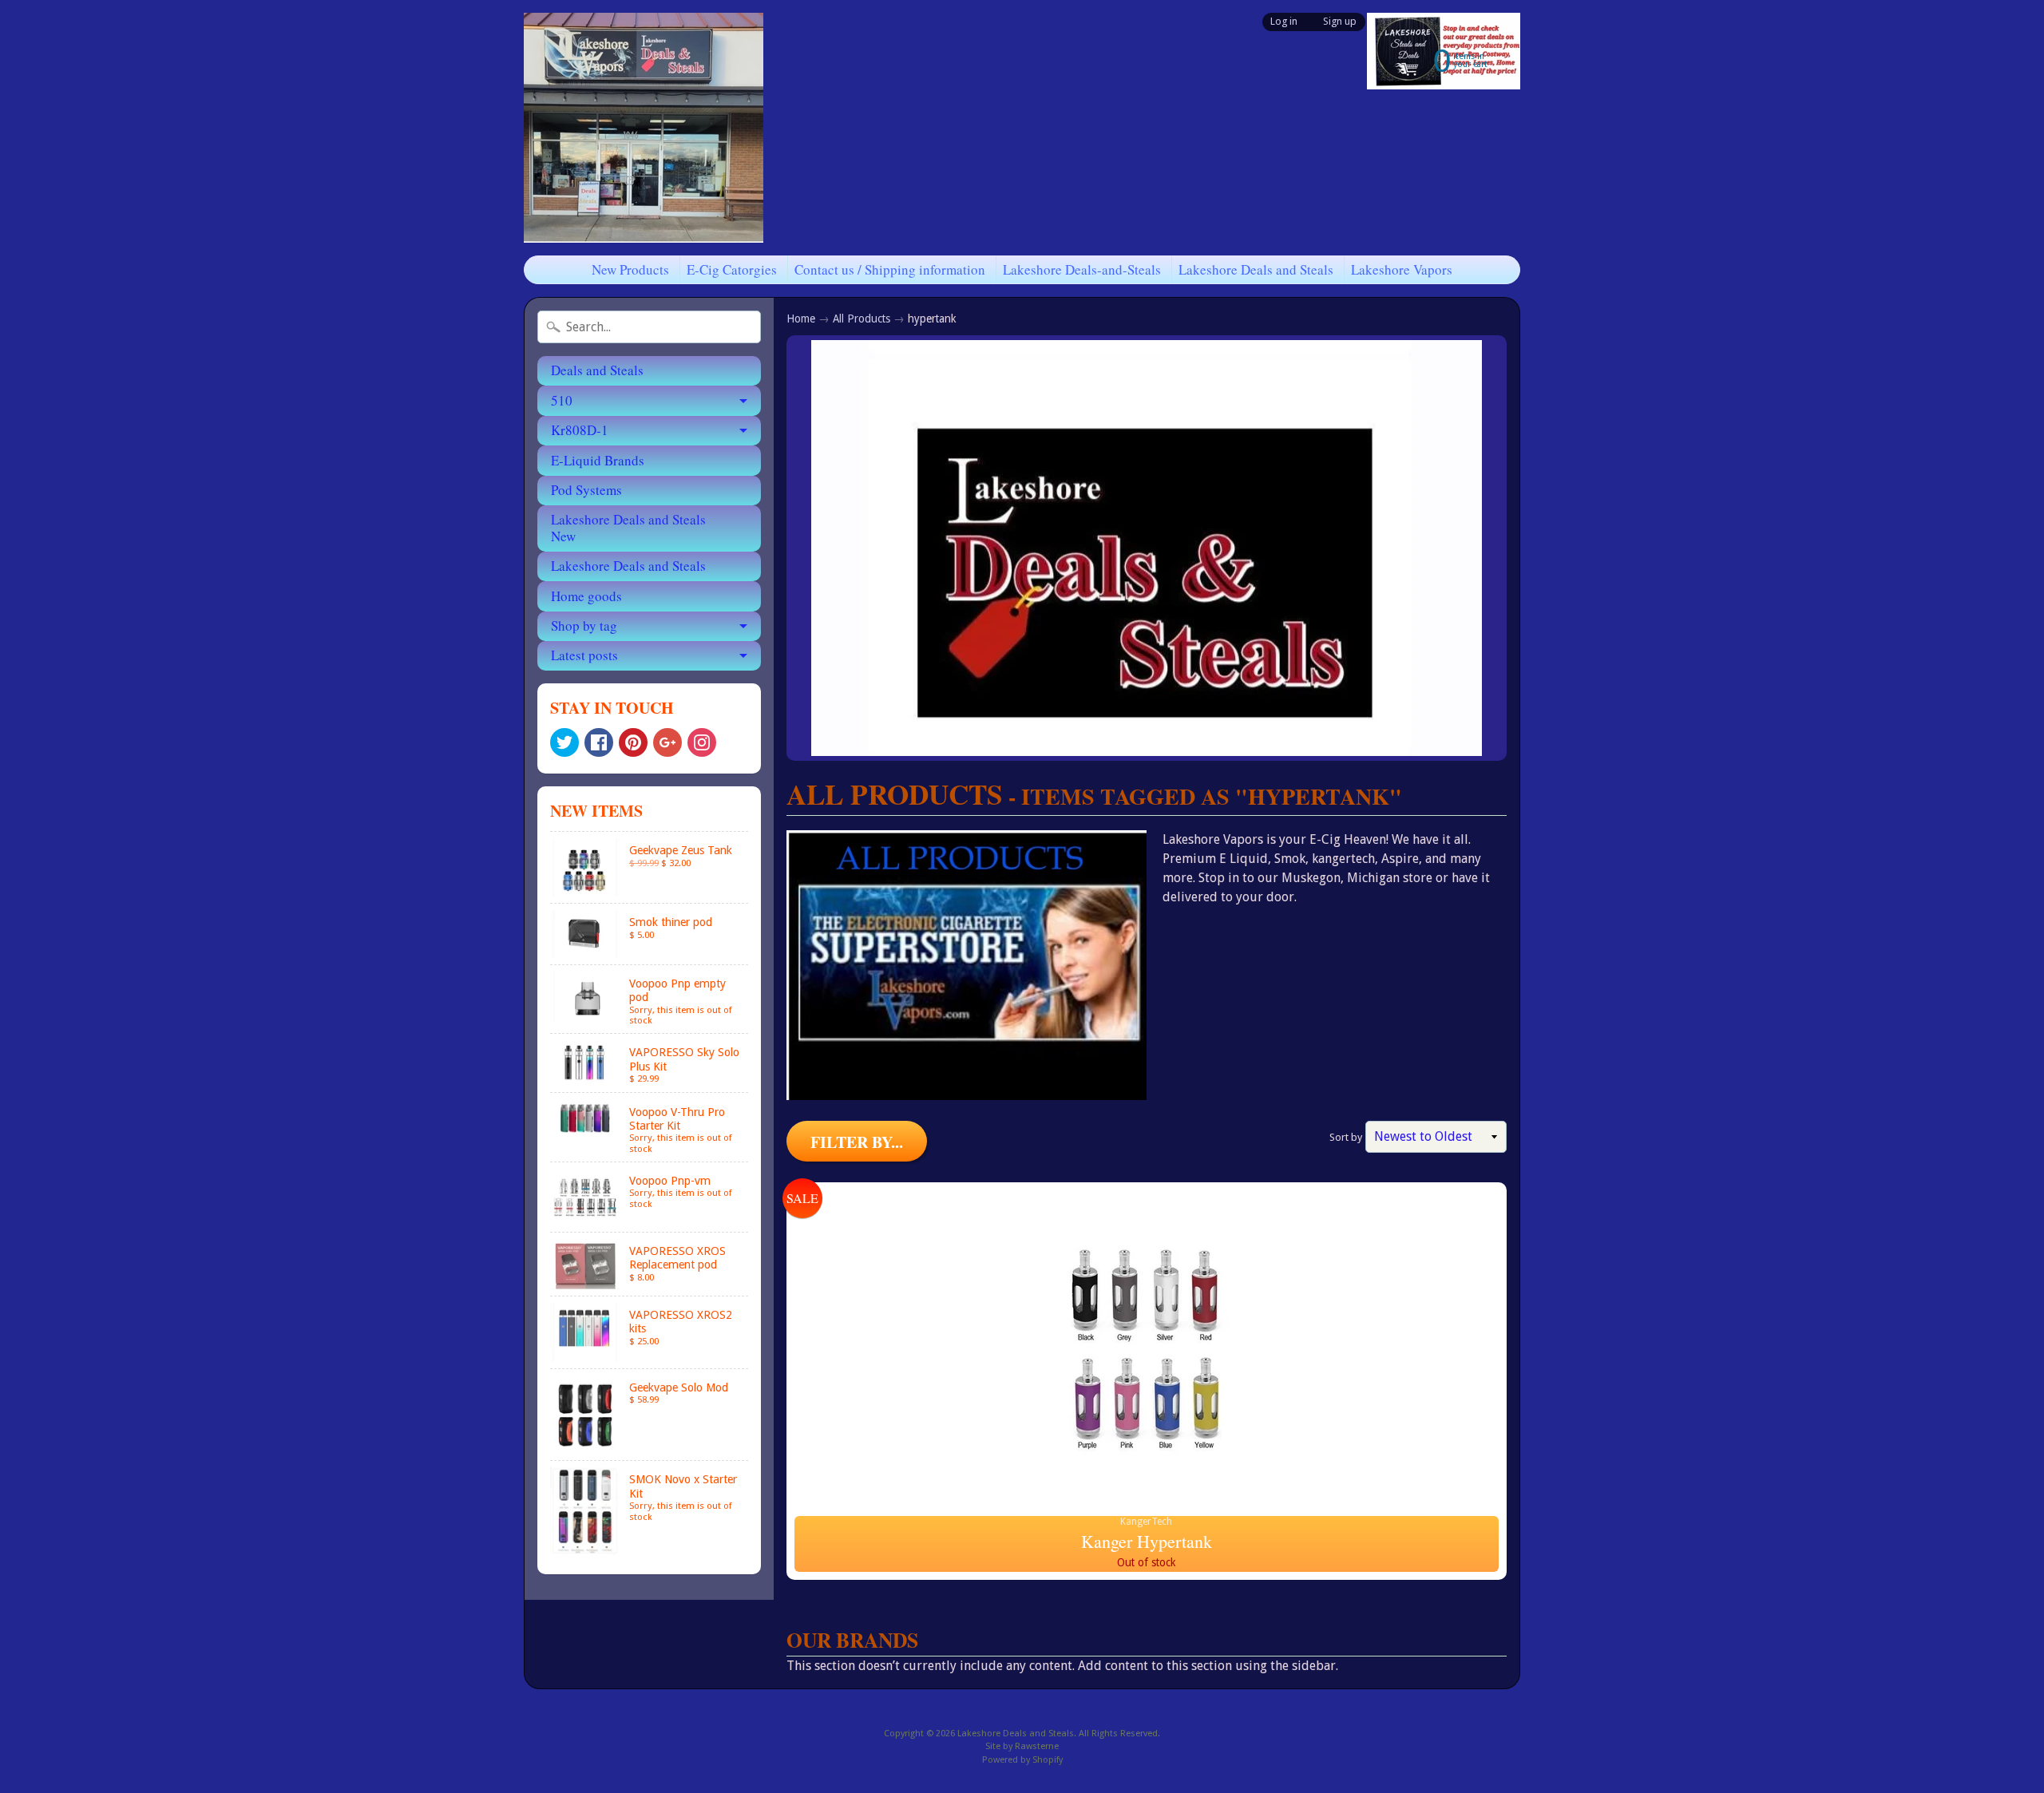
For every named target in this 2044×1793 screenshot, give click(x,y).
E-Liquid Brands (598, 460)
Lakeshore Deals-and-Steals (1082, 269)
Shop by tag (584, 625)
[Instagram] (702, 742)
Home (801, 319)
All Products (862, 319)
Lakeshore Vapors (1402, 269)
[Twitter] (564, 742)
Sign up (1340, 22)
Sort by (1346, 1137)
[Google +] (667, 742)
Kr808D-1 (580, 430)
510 (562, 400)
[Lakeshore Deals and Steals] (644, 128)
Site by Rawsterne (1022, 1746)
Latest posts (584, 655)
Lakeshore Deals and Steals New (628, 527)
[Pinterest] (633, 742)
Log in (1284, 22)
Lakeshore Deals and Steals (1256, 269)
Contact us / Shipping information (890, 269)
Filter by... (857, 1142)
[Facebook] (599, 742)
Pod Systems (586, 490)
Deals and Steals (597, 370)
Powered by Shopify (1022, 1760)
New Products (630, 269)
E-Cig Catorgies (732, 269)
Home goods (586, 596)
